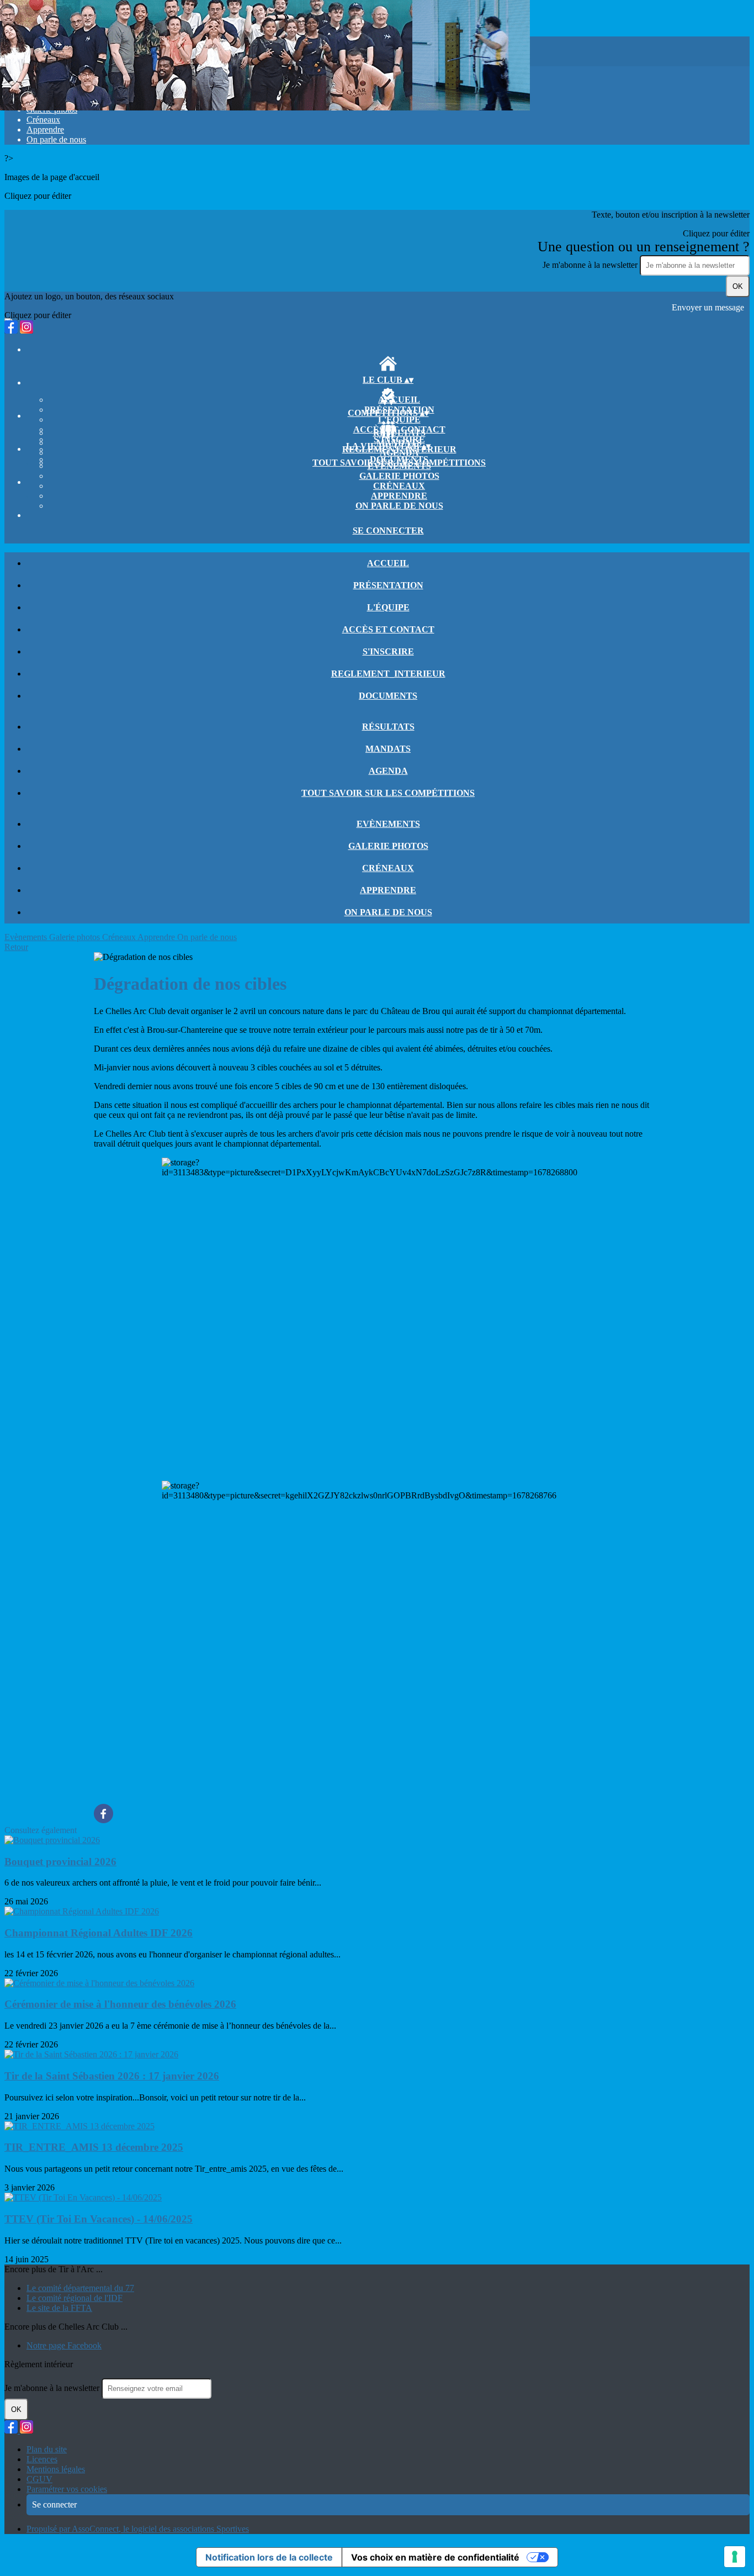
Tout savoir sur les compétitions (388, 793)
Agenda (399, 453)
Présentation (388, 585)
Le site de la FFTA (59, 2308)
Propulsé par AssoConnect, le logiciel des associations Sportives (138, 2529)
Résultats (399, 433)
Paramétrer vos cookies (67, 2489)
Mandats (388, 749)
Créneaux (43, 120)
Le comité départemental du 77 (80, 2288)
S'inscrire (388, 651)
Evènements (399, 466)
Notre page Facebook (64, 2345)
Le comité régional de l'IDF (75, 2298)
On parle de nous (56, 139)
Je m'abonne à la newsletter (591, 265)
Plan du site (47, 2449)
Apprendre (45, 130)
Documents (388, 696)
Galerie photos (399, 476)
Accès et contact (388, 629)
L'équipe (399, 419)
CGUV (39, 2479)
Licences (42, 2459)
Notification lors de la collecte (269, 2557)
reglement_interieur (388, 674)
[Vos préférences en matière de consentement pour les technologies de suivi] (735, 2557)
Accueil (399, 400)
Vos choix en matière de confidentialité (435, 2557)
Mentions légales (56, 2469)
